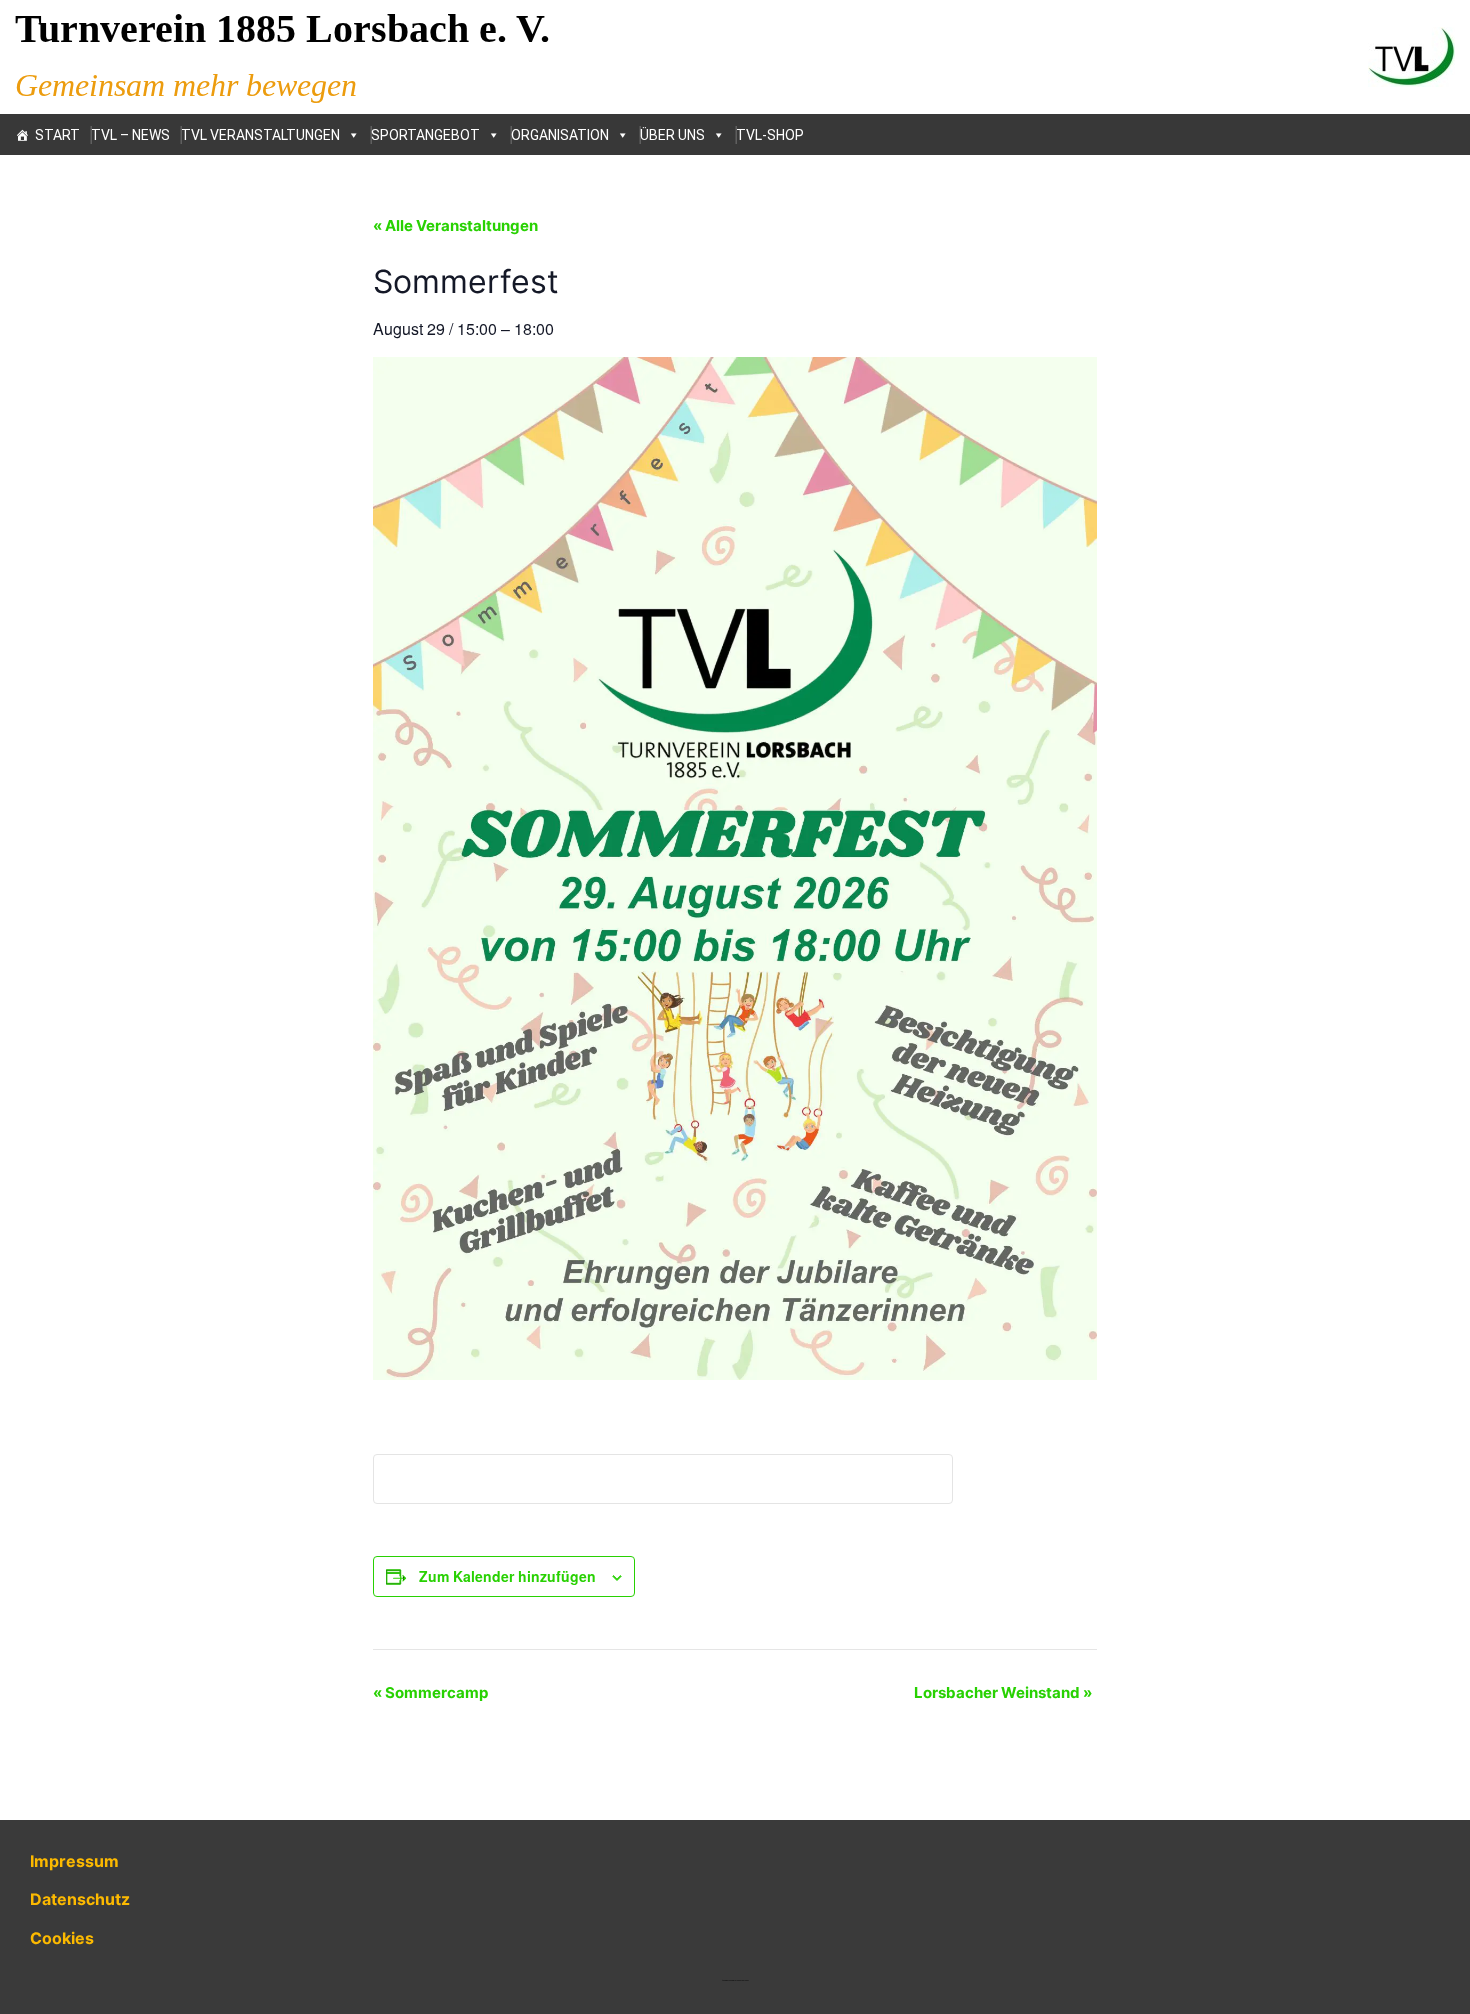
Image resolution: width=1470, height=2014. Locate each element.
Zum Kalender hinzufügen (507, 1576)
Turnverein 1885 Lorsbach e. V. (282, 28)
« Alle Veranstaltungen (455, 225)
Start (57, 135)
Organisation (560, 135)
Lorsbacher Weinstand (1003, 1692)
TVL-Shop (770, 135)
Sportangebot (425, 135)
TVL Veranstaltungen (260, 135)
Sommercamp (430, 1692)
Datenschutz (80, 1899)
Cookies (62, 1938)
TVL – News (130, 135)
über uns (672, 135)
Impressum (74, 1861)
